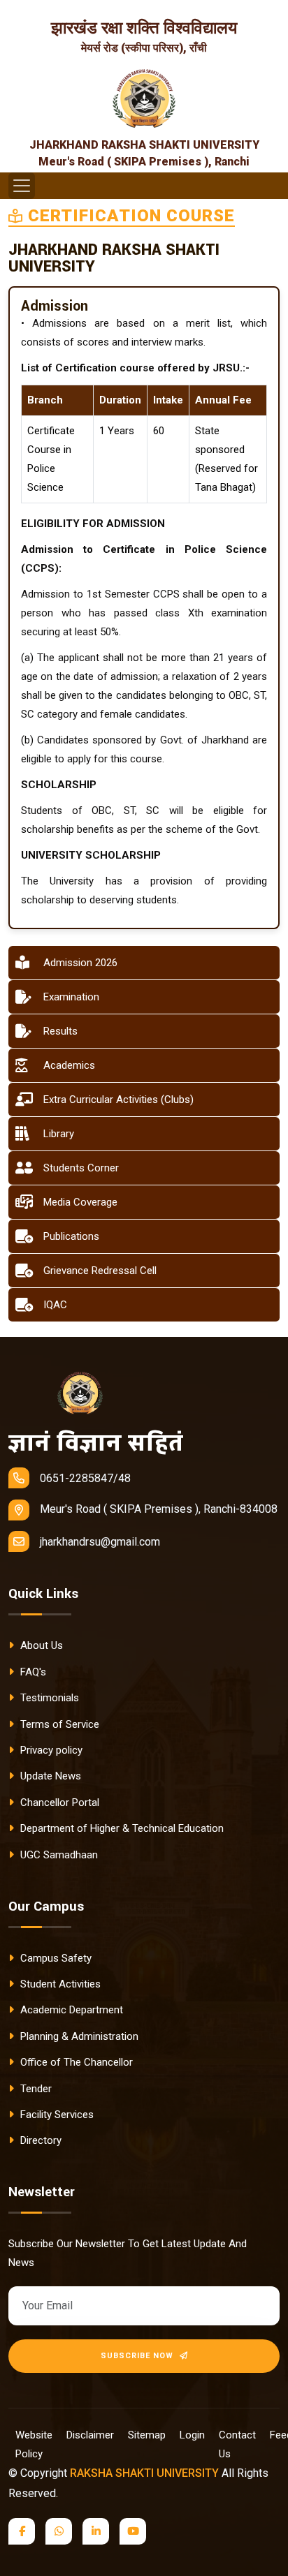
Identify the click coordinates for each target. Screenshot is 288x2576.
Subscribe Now (138, 2356)
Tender (35, 2089)
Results (60, 1031)
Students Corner (81, 1168)
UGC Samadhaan (58, 1855)
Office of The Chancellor (75, 2062)
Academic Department (70, 2010)
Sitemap (147, 2435)
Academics (69, 1065)
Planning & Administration (78, 2036)
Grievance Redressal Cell (100, 1271)
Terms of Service (58, 1724)
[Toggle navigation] (22, 186)
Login (192, 2435)
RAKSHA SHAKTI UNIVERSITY (144, 2473)
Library (59, 1134)
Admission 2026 (80, 963)
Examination (71, 997)
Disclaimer (90, 2435)
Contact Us (237, 2444)
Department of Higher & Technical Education (121, 1828)
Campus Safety (55, 1958)
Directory (39, 2140)
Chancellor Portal (58, 1803)
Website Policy (34, 2444)
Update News (49, 1776)
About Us (40, 1645)
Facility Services (56, 2115)
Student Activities (59, 1984)
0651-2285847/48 (85, 1478)
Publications (71, 1236)
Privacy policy (50, 1750)
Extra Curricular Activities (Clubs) (118, 1100)
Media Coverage (80, 1202)
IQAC (55, 1305)
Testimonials (48, 1698)
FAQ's (32, 1672)
